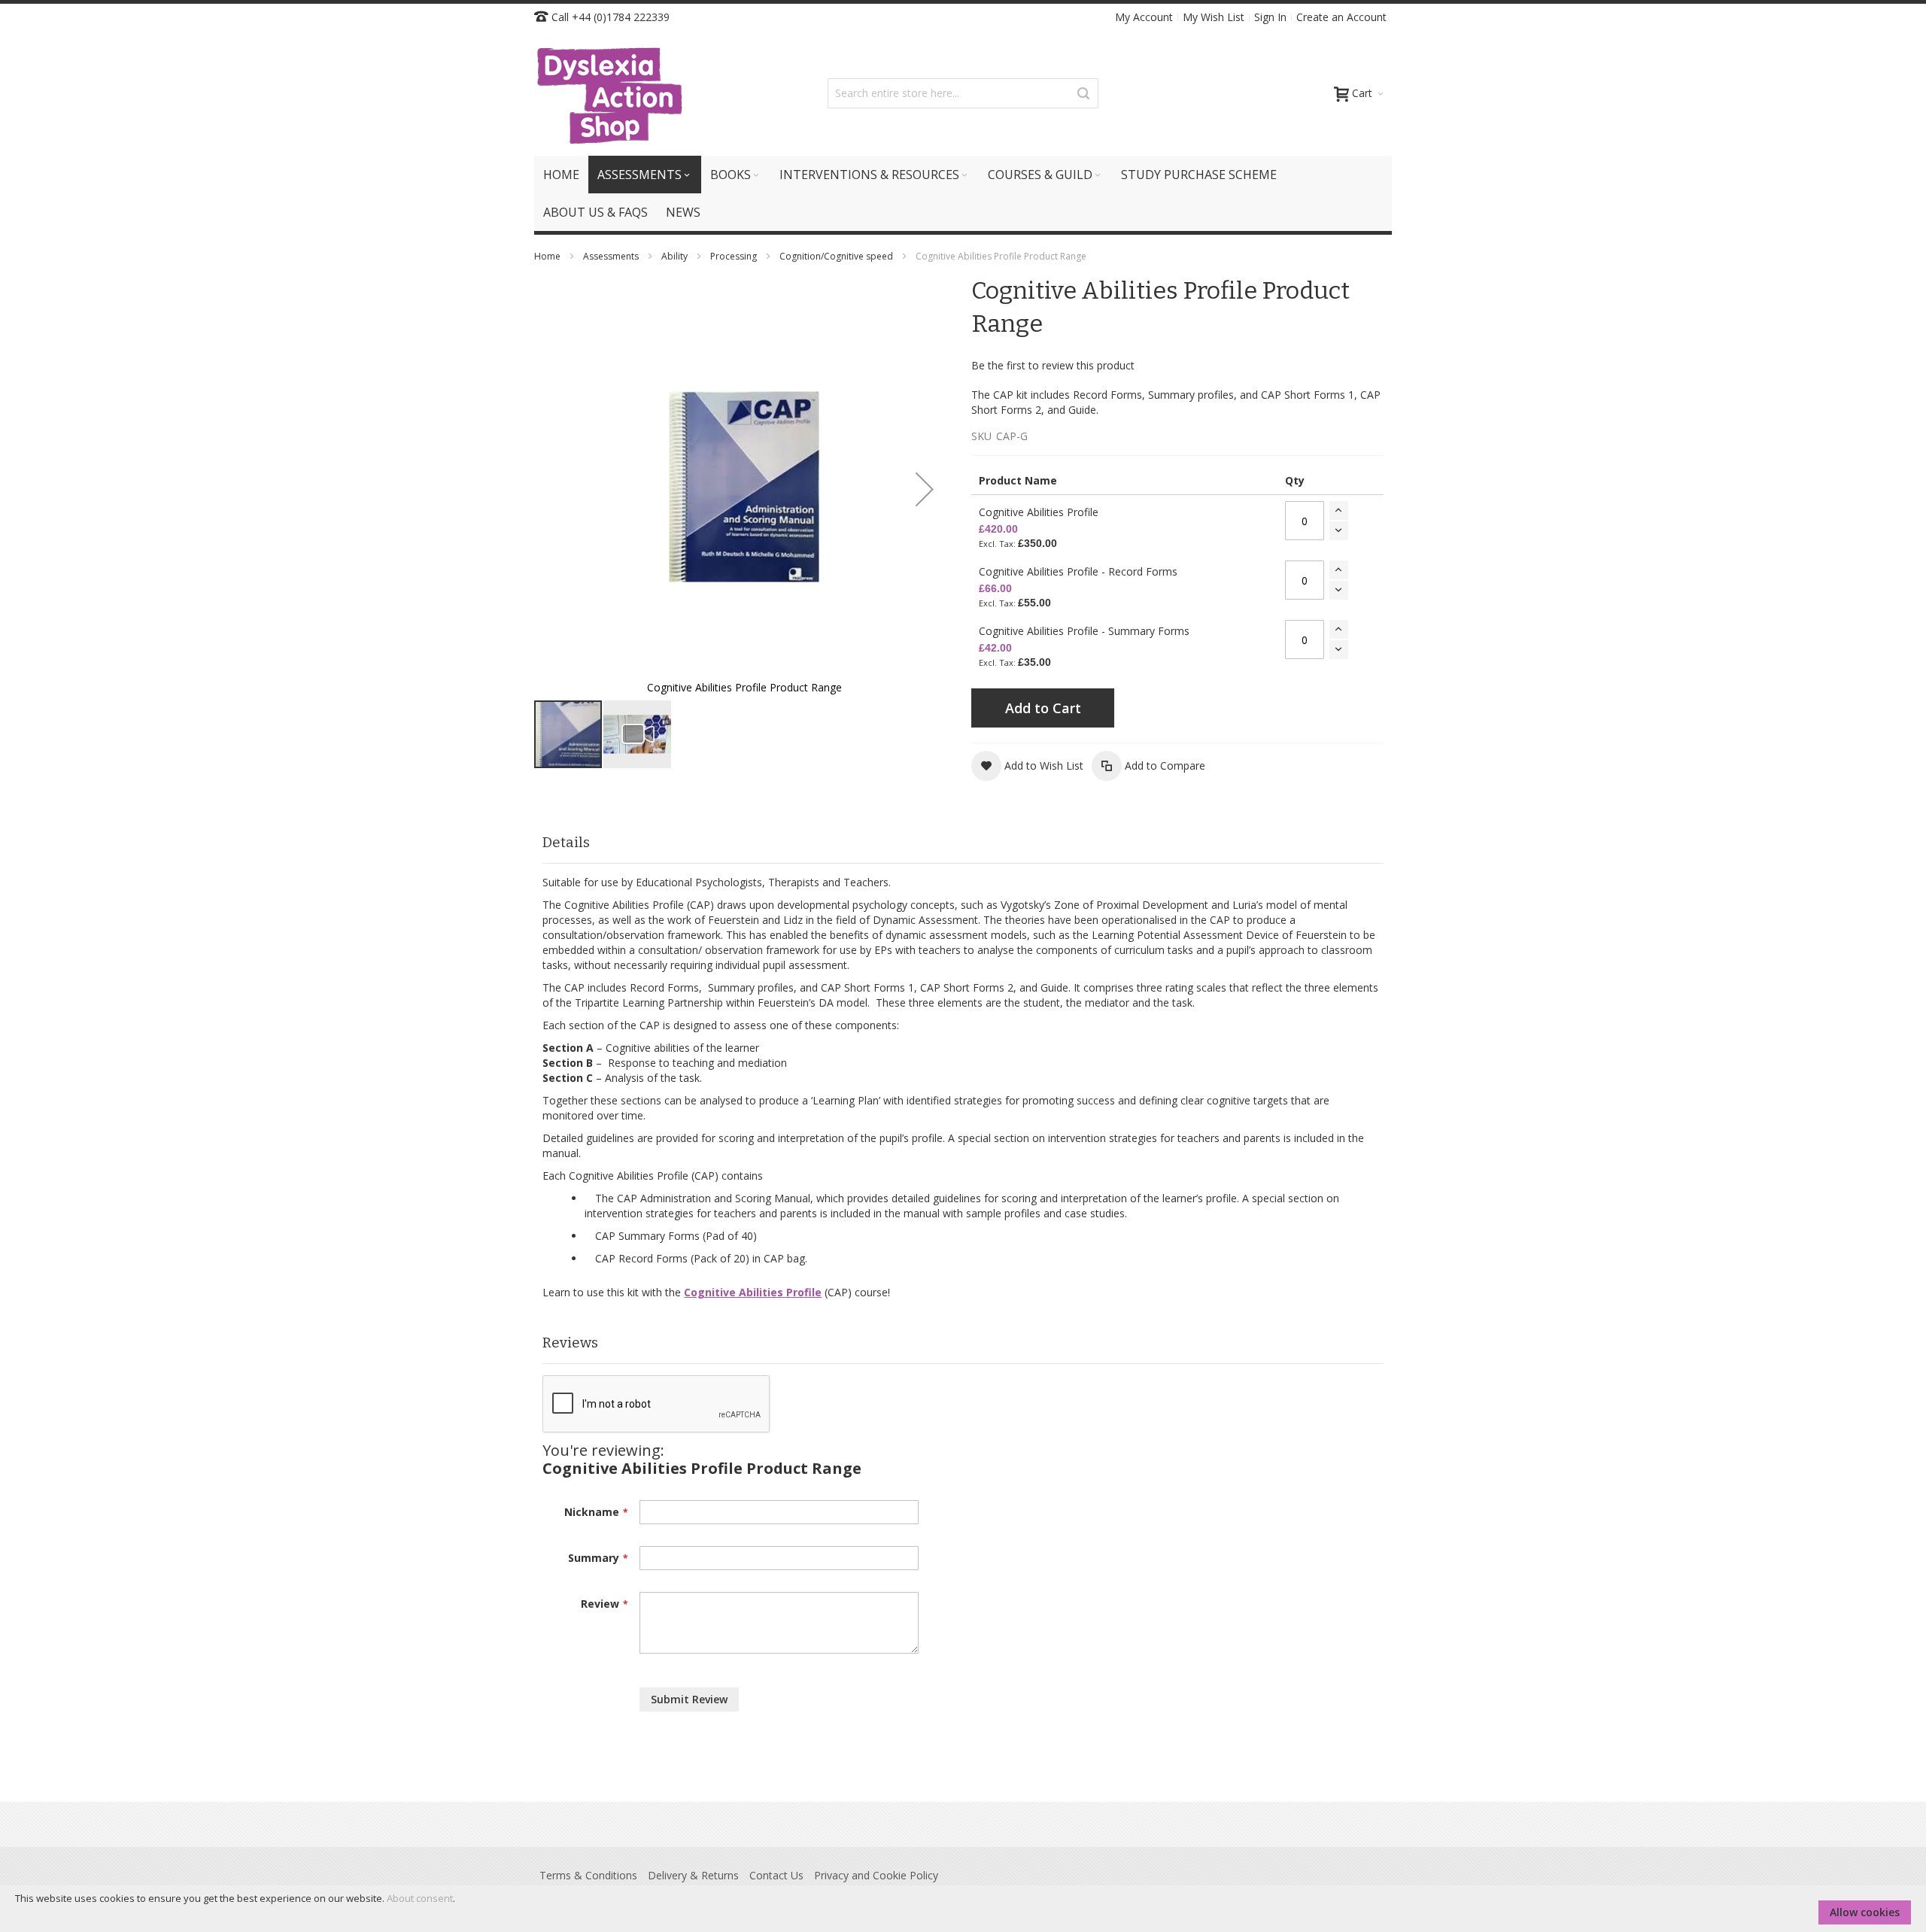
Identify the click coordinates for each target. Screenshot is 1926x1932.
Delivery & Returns (693, 1875)
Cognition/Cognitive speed (837, 256)
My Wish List (1214, 17)
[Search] (1083, 93)
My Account (1144, 17)
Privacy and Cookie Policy (876, 1875)
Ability (676, 256)
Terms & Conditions (588, 1875)
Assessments (612, 256)
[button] (925, 489)
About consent (420, 1898)
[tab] (963, 843)
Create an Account (1341, 17)
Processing (735, 256)
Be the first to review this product (1053, 365)
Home (548, 256)
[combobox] (963, 93)
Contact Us (776, 1875)
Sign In (1270, 17)
